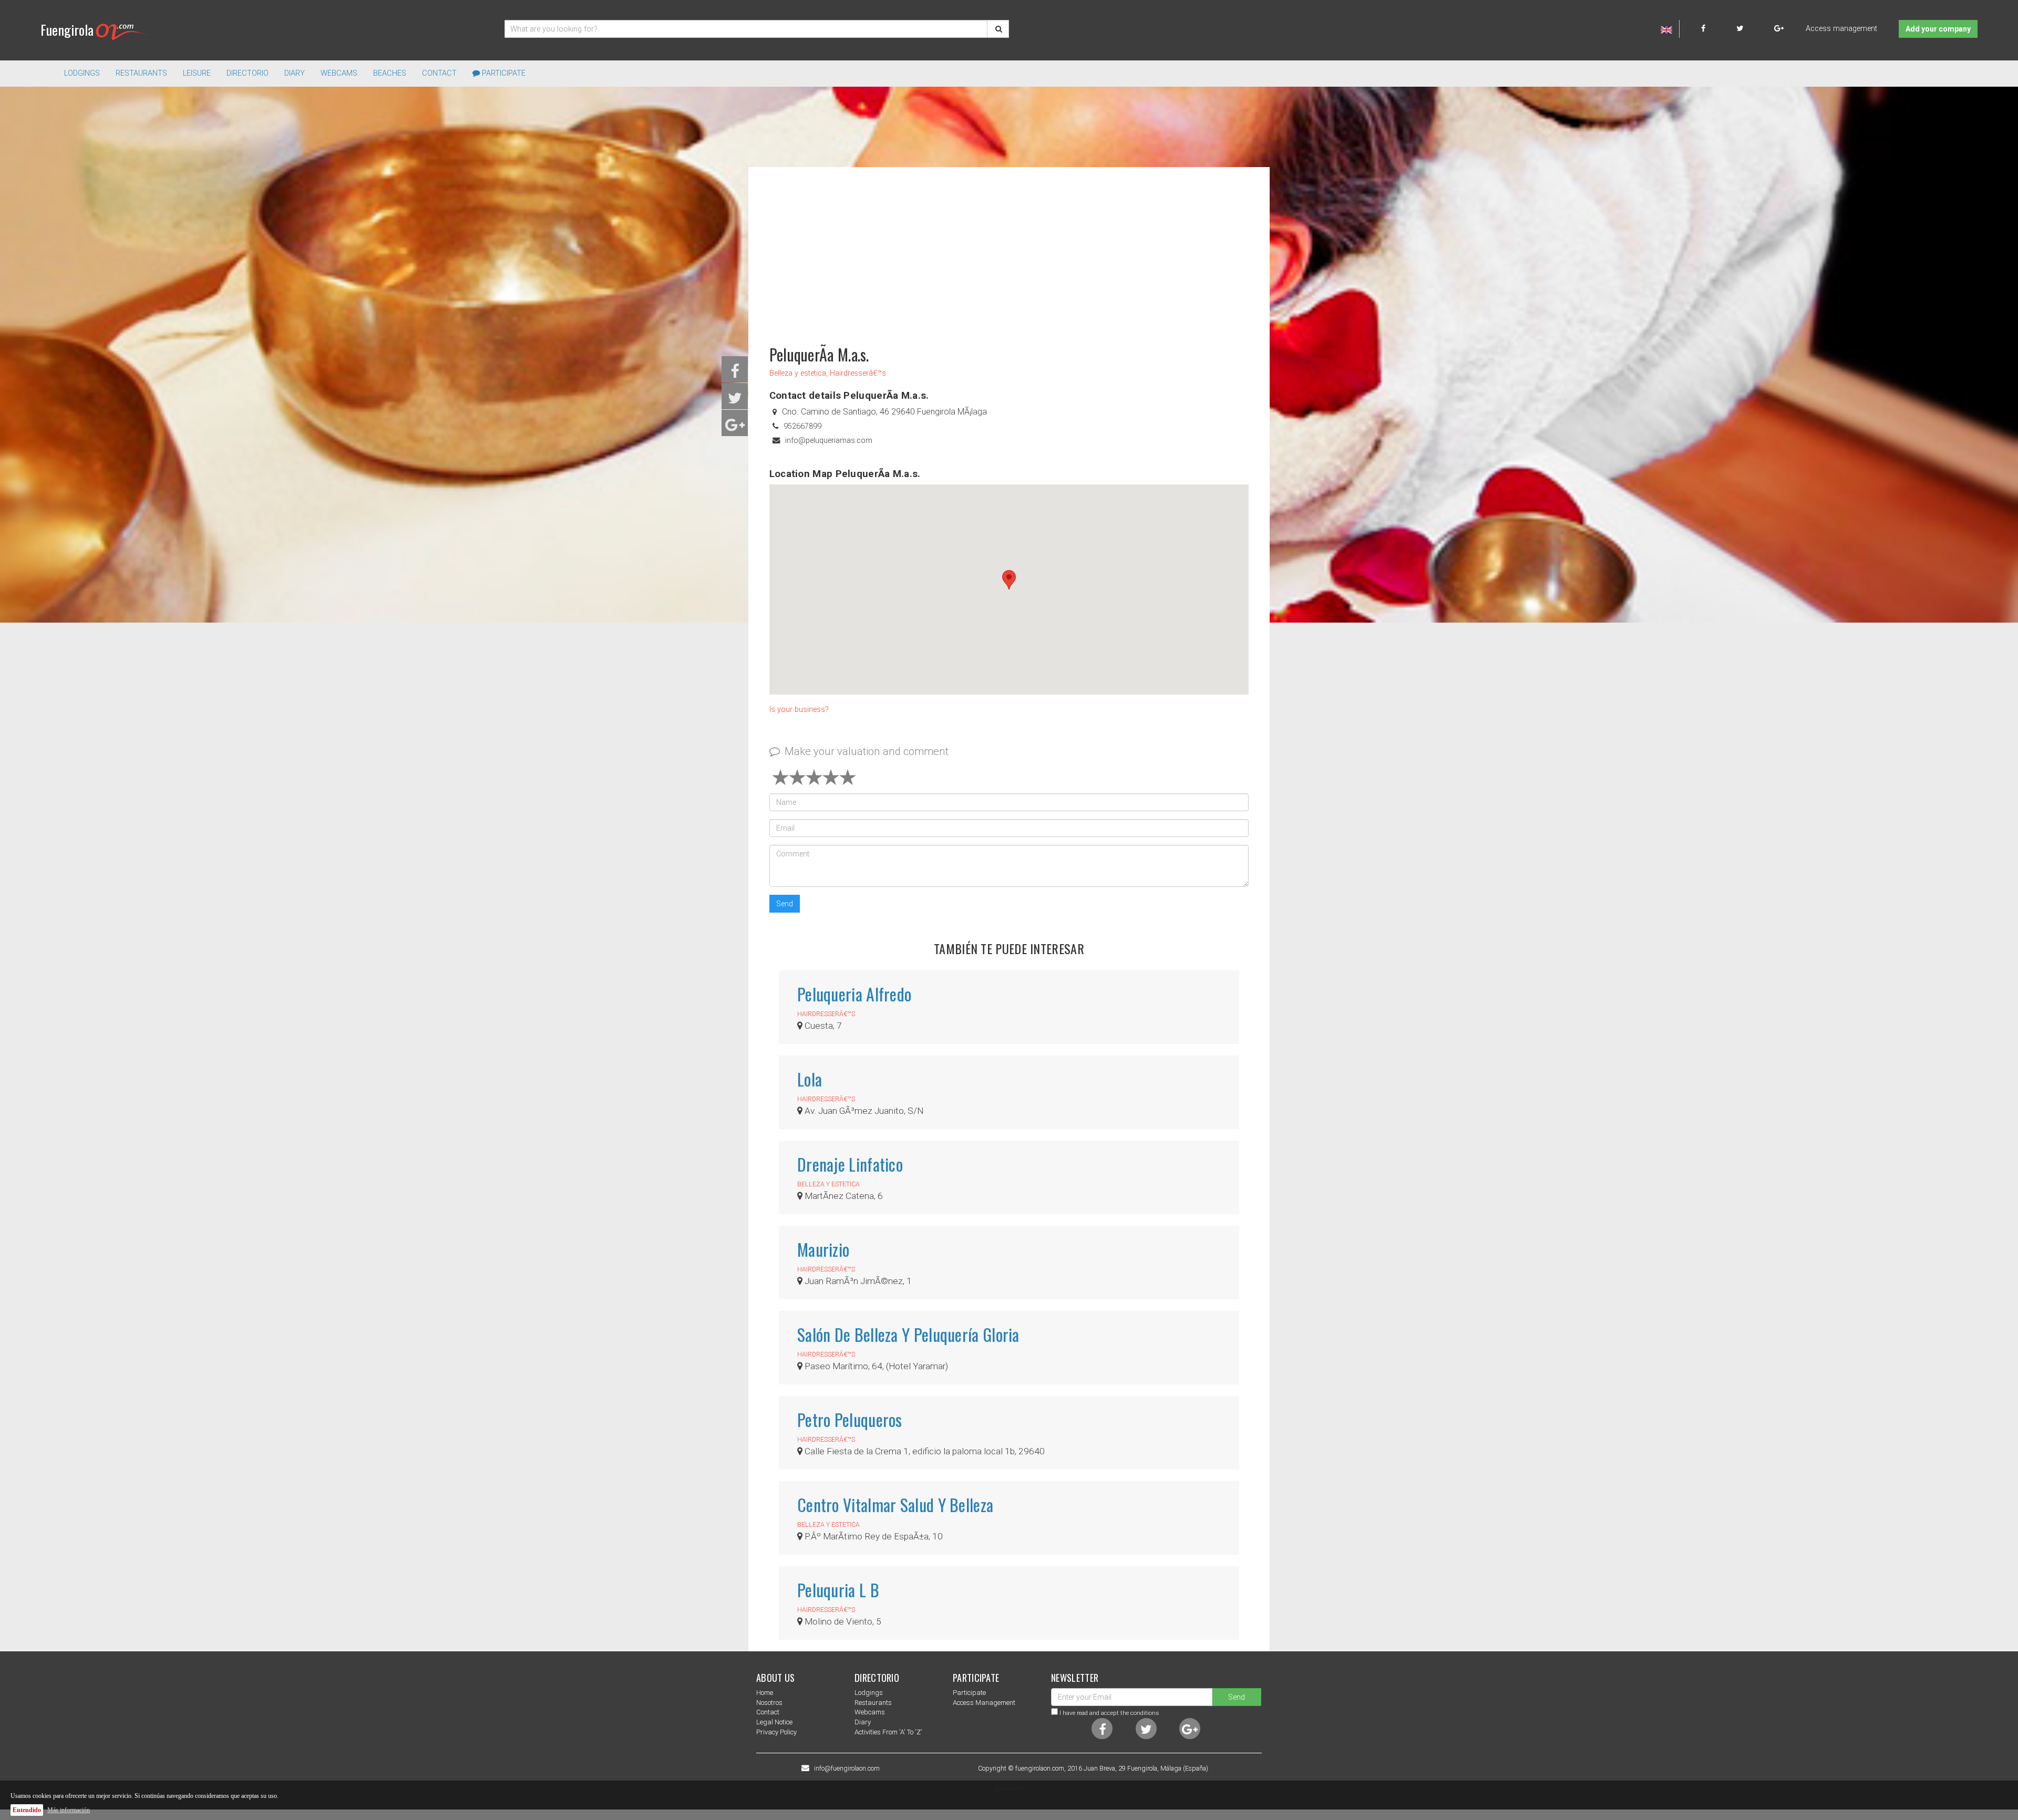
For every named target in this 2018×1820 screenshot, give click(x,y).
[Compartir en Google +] (735, 428)
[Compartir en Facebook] (735, 374)
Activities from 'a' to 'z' (888, 1732)
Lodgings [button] (82, 73)
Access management (1841, 29)
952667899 (802, 426)
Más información (69, 1810)
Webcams (339, 73)
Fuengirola (67, 30)
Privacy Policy (776, 1732)
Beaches (390, 73)
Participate (503, 73)
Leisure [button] (197, 73)
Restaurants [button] (141, 73)
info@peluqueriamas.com (829, 441)
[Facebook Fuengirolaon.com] (1718, 29)
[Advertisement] (1009, 251)
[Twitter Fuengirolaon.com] (1754, 29)
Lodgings (869, 1693)
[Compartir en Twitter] (735, 401)
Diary (295, 73)
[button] (1009, 580)
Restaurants (873, 1703)
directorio (248, 73)
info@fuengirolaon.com (847, 1769)
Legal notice (774, 1722)
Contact (439, 73)
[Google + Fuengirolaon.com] (1779, 29)
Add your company (1938, 29)
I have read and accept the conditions (1109, 1713)
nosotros (769, 1703)
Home (765, 1693)
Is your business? (799, 710)
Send (785, 904)
